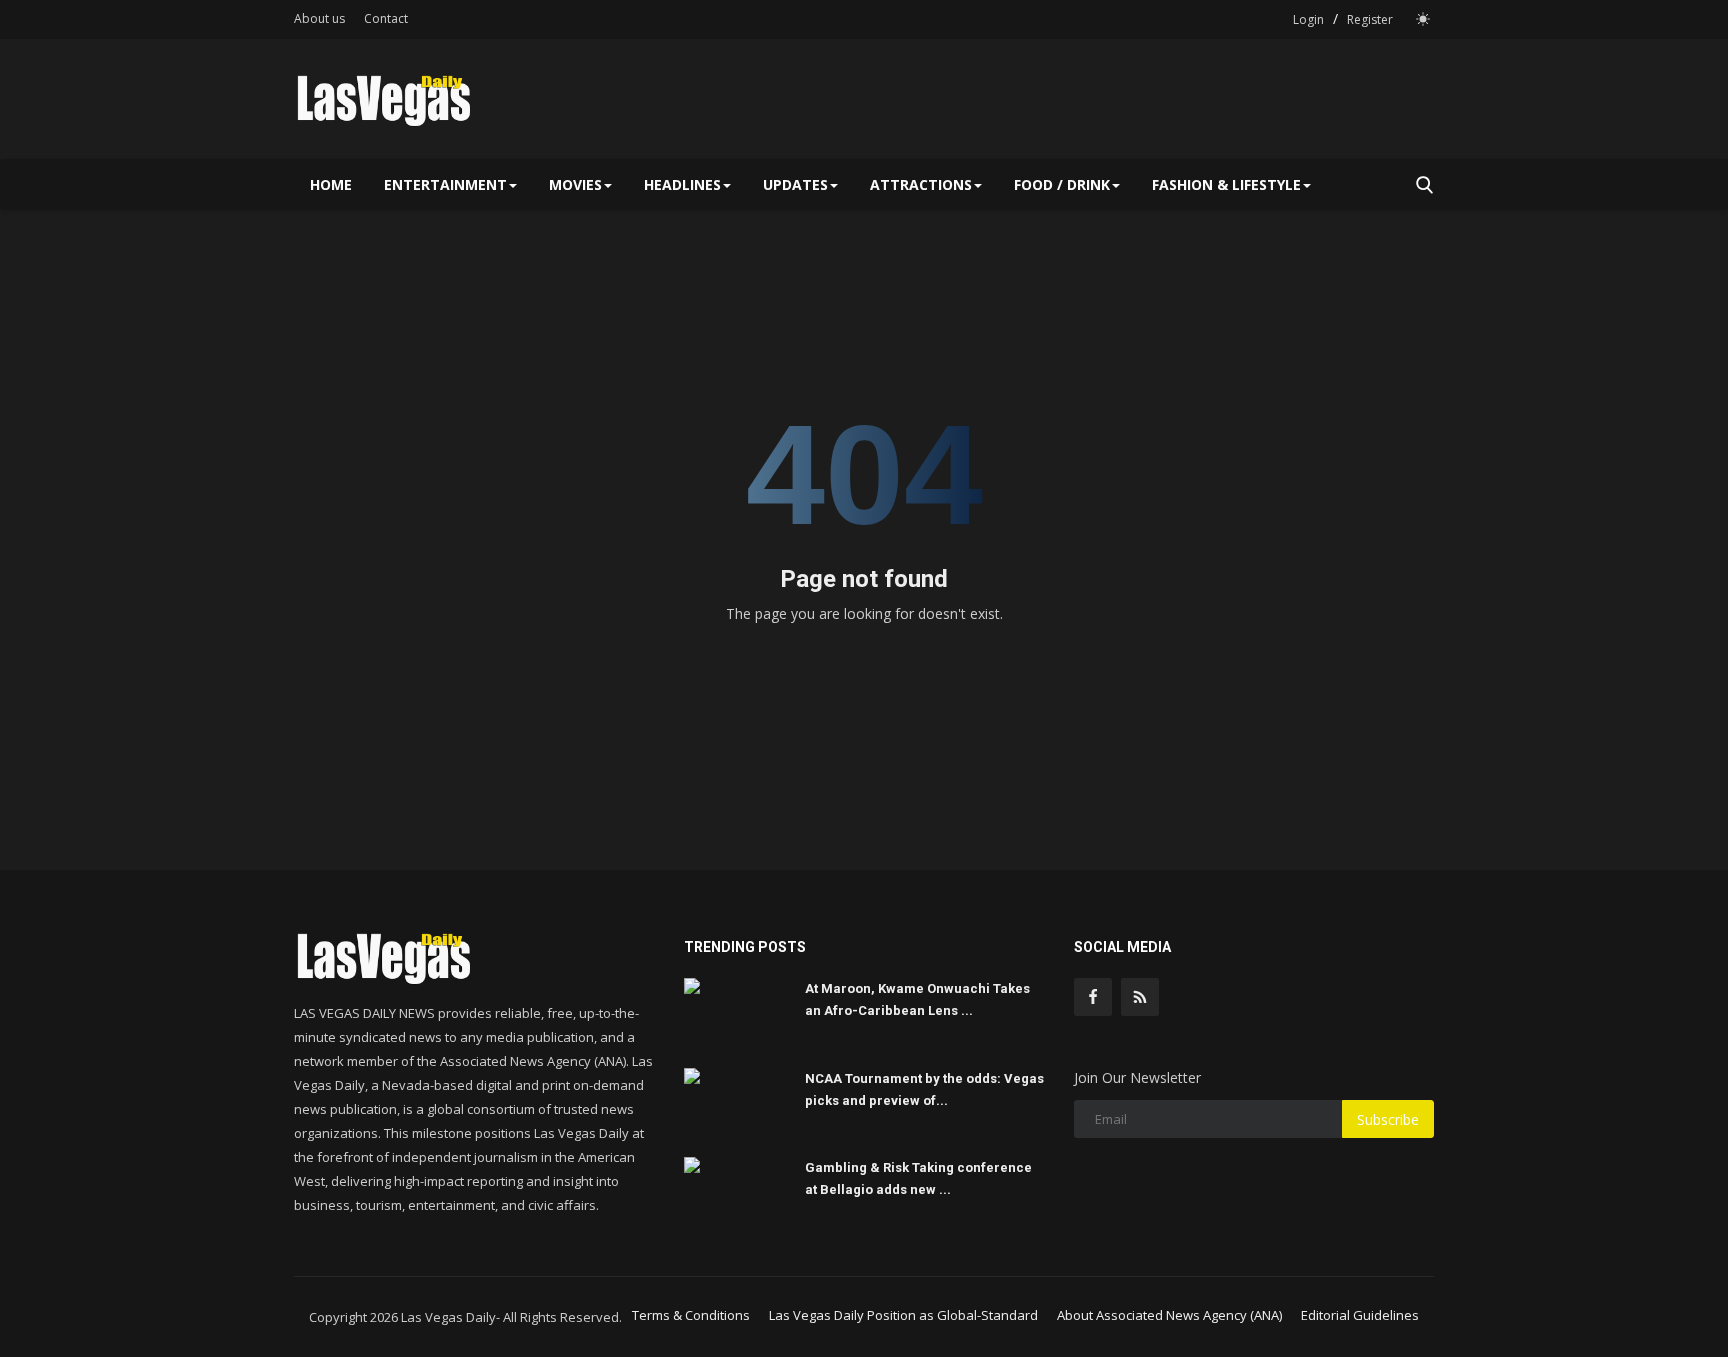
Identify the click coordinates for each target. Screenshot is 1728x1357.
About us (319, 18)
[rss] (1140, 997)
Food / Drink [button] (1062, 184)
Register (1370, 19)
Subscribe (1388, 1119)
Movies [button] (575, 184)
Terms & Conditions (691, 1315)
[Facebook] (1093, 997)
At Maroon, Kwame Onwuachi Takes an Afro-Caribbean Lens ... (917, 999)
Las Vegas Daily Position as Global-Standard (903, 1315)
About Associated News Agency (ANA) (1169, 1315)
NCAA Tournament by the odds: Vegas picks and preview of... (924, 1089)
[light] (1423, 19)
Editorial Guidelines (1360, 1315)
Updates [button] (795, 184)
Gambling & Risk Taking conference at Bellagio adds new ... (918, 1178)
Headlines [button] (682, 184)
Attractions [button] (921, 184)
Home (331, 184)
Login (1308, 19)
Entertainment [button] (445, 184)
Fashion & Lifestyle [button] (1226, 184)
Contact (386, 18)
